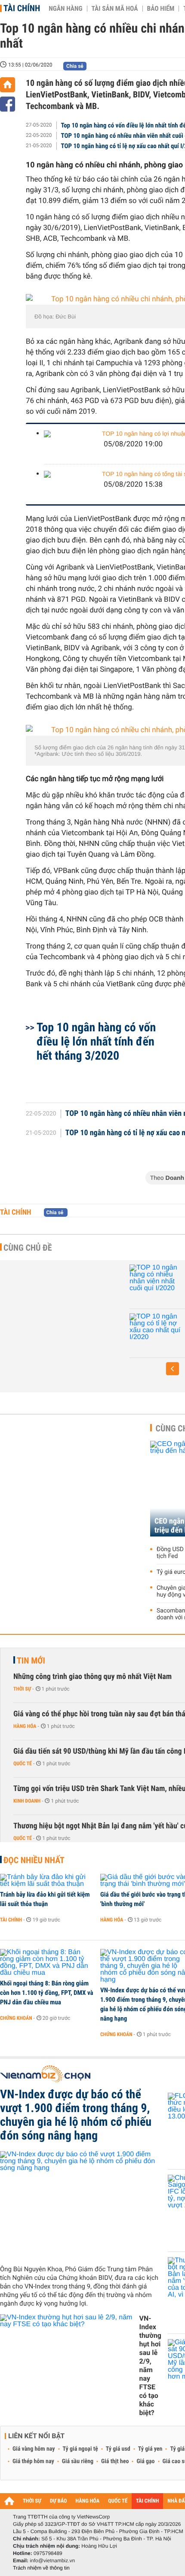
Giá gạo (145, 2461)
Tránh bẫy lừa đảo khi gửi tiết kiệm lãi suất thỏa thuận (45, 1899)
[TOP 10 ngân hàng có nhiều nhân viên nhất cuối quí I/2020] (155, 1282)
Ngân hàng (65, 9)
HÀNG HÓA (88, 2501)
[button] (173, 1369)
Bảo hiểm (161, 9)
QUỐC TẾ (118, 2501)
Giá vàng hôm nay (34, 2449)
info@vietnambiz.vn (52, 2561)
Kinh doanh (27, 1801)
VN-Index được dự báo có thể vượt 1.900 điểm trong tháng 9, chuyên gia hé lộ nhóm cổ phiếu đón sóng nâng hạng (76, 2115)
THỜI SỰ (32, 2501)
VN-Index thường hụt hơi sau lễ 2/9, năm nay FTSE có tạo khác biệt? (150, 2365)
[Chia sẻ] (8, 104)
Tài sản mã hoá (115, 9)
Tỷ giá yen (150, 2449)
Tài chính (22, 8)
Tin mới (31, 1661)
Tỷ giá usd (118, 2449)
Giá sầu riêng (78, 2461)
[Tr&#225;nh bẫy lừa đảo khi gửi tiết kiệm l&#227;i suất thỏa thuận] (47, 1881)
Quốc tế (23, 1764)
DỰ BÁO (59, 2501)
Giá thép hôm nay (33, 2461)
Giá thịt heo (115, 2461)
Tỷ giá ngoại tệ (80, 2449)
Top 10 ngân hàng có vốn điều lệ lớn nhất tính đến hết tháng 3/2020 (96, 1041)
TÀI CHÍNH (147, 2501)
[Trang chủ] (8, 85)
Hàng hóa (25, 1726)
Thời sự (22, 1689)
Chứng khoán (16, 2018)
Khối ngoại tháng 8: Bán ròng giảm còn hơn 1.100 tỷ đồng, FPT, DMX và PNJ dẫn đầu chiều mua (47, 1993)
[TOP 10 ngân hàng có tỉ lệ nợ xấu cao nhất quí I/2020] (155, 1330)
